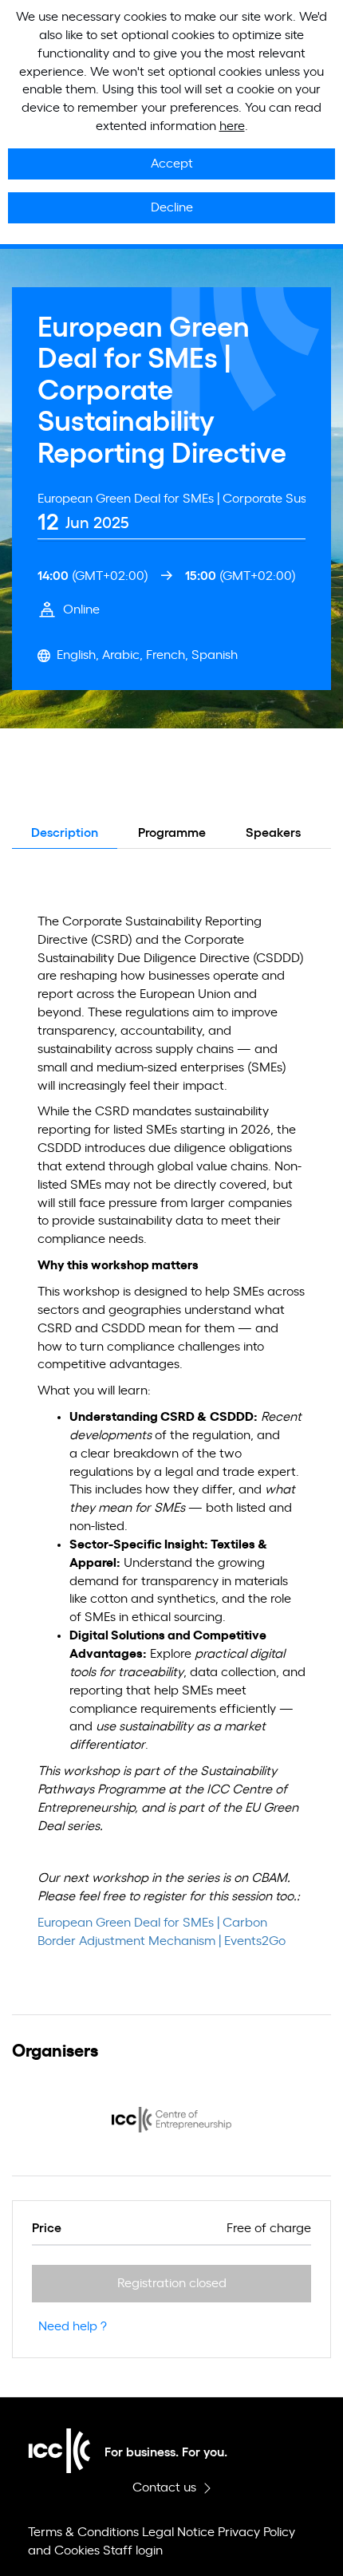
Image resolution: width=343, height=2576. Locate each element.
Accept (172, 164)
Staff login (133, 2550)
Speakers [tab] (273, 833)
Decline (172, 207)
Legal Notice (178, 2532)
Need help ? (73, 2326)
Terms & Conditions (83, 2532)
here (232, 126)
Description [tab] (65, 833)
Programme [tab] (172, 833)
